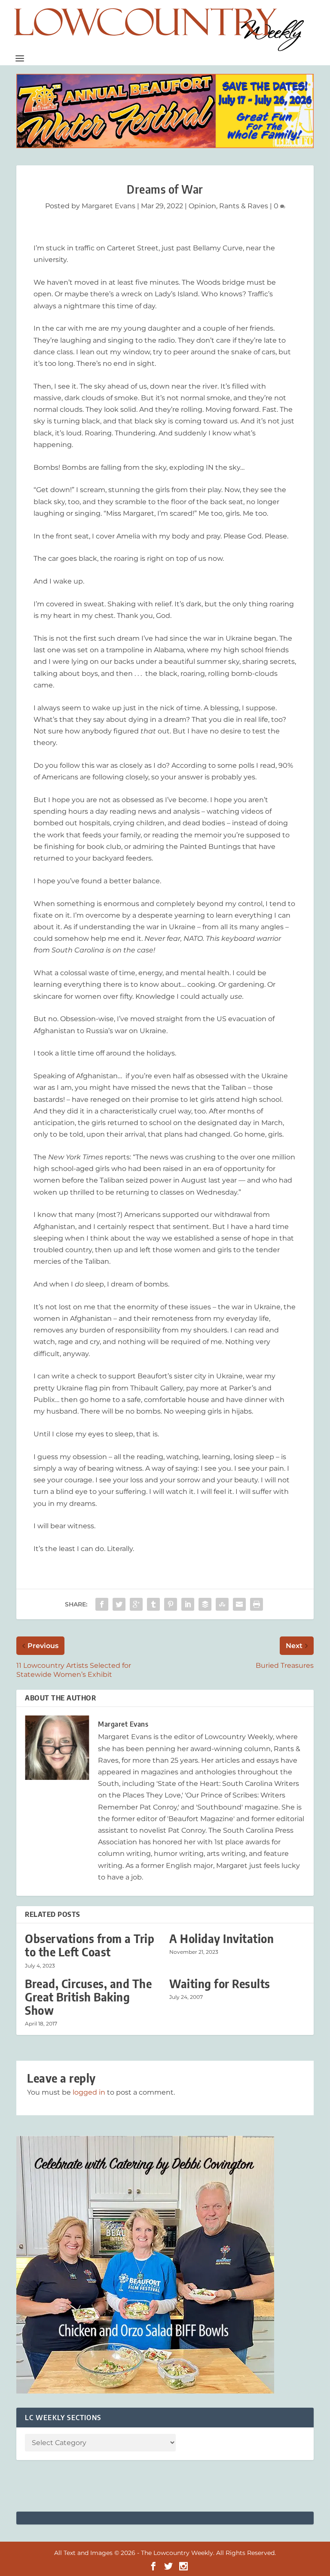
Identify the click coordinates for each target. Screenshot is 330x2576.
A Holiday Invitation (222, 1939)
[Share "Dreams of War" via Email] (239, 1604)
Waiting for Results (220, 1984)
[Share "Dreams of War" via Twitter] (119, 1604)
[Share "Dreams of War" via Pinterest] (171, 1604)
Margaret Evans (108, 206)
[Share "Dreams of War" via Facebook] (102, 1604)
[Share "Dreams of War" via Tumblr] (153, 1604)
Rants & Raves (244, 206)
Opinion (202, 206)
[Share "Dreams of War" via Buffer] (205, 1604)
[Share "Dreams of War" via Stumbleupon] (222, 1604)
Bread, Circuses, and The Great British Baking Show (88, 1997)
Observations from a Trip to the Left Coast (90, 1945)
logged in (89, 2092)
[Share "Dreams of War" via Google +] (136, 1604)
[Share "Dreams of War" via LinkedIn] (188, 1604)
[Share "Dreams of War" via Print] (257, 1604)
